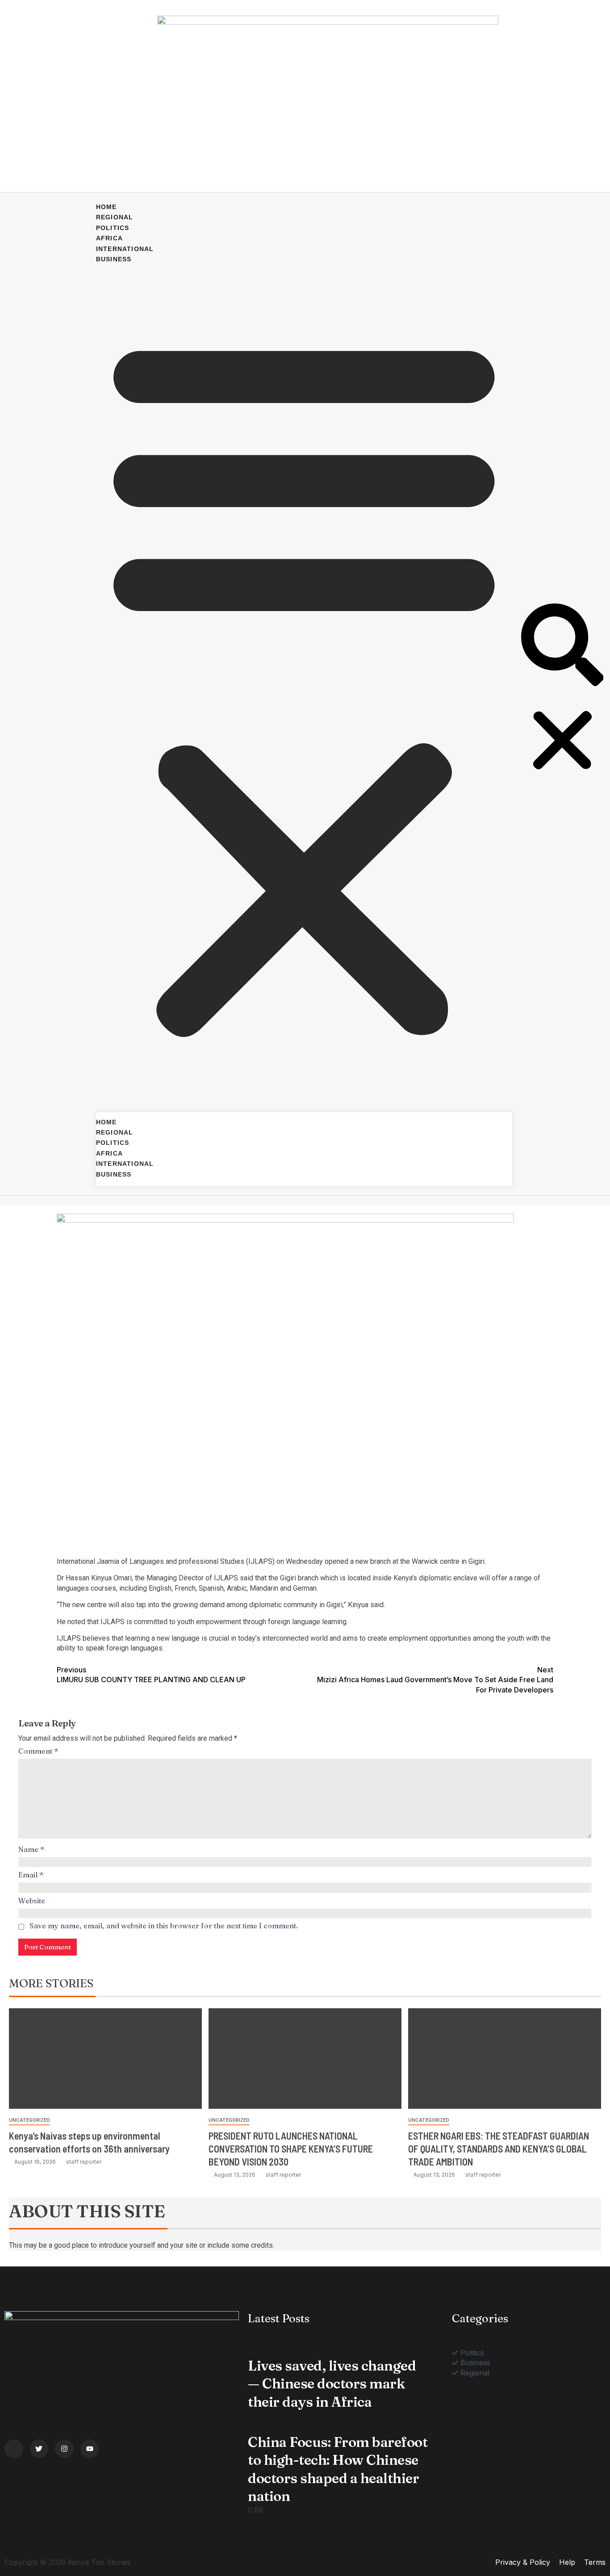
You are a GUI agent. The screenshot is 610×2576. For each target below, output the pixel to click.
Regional (115, 217)
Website (32, 1901)
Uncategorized (29, 2120)
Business (114, 259)
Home (107, 207)
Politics (113, 228)
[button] (304, 683)
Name (31, 1849)
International (125, 249)
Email (31, 1875)
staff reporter (84, 2162)
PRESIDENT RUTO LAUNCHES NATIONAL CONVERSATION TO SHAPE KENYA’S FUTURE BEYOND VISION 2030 (291, 2149)
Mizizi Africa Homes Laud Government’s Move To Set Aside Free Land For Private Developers (435, 1680)
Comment (38, 1751)
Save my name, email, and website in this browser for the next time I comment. (164, 1926)
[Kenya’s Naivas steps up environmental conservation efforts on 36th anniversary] (105, 2059)
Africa (109, 238)
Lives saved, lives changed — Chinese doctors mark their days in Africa (332, 2384)
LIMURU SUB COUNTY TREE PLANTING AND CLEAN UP (151, 1675)
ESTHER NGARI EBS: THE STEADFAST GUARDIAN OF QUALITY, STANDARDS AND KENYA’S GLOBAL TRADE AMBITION (499, 2149)
